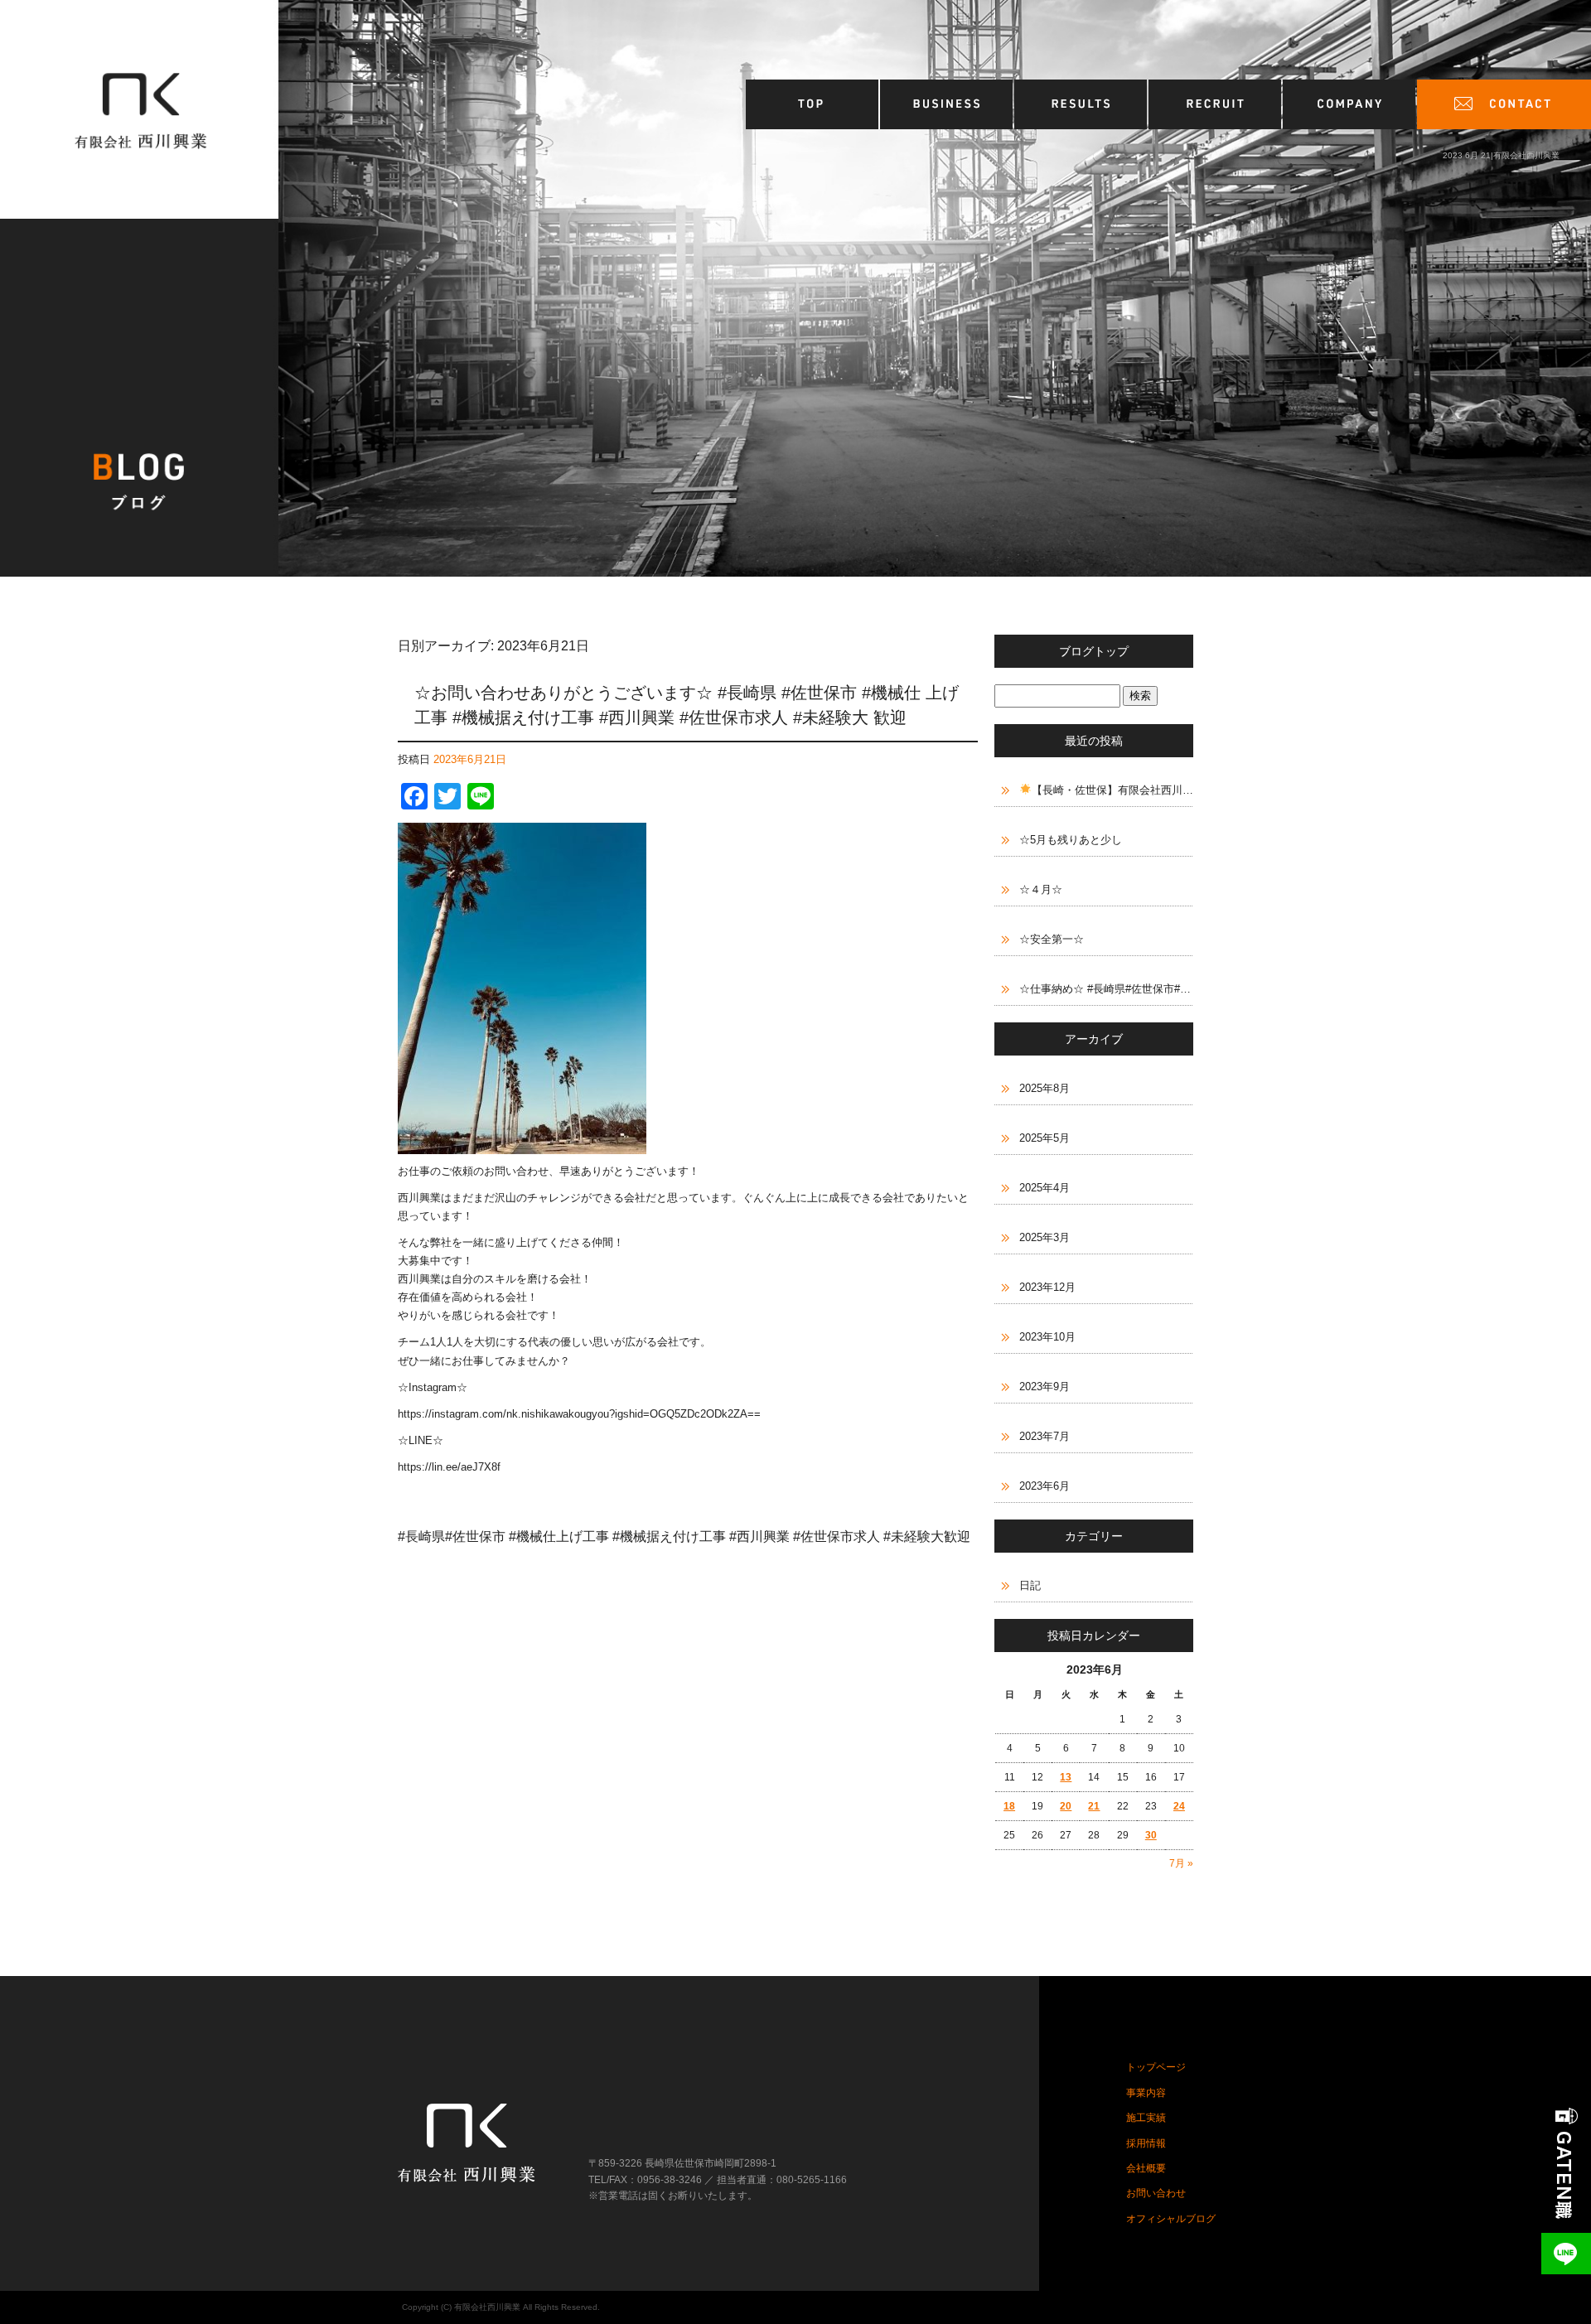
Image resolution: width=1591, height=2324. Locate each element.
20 (1066, 1806)
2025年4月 (1045, 1188)
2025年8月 (1045, 1088)
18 (1009, 1806)
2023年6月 (1045, 1486)
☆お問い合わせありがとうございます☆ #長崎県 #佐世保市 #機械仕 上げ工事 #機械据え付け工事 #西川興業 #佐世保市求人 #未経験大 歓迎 (687, 705)
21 (1094, 1806)
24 (1179, 1806)
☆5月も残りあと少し (1071, 840)
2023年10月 (1047, 1337)
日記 (1030, 1585)
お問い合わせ (1504, 104)
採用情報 (1216, 104)
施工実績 (1081, 104)
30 (1151, 1835)
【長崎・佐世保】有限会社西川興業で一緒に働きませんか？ (1112, 790)
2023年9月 (1045, 1387)
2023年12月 (1047, 1287)
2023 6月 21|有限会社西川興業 (1501, 155)
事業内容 (947, 104)
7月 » (1181, 1863)
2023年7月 (1045, 1436)
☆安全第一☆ (1052, 939)
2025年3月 (1045, 1237)
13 (1066, 1777)
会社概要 (1350, 104)
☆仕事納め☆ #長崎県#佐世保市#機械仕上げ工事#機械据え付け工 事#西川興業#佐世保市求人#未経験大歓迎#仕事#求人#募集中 (1106, 989)
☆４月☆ (1041, 889)
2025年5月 (1045, 1138)
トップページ (813, 104)
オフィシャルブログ (1171, 2219)
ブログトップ (1094, 651)
